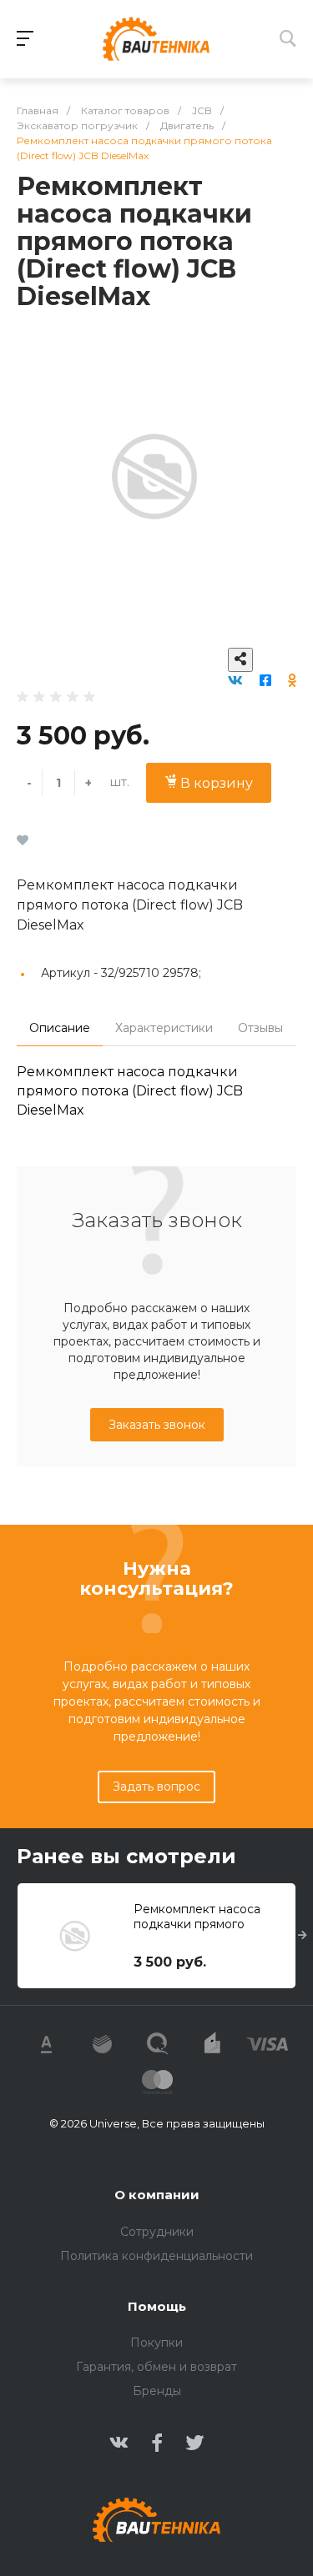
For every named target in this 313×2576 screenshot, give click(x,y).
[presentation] (303, 1936)
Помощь (157, 2306)
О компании (157, 2195)
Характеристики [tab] (164, 1028)
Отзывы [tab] (260, 1028)
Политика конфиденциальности (156, 2256)
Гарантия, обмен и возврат (156, 2367)
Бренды (157, 2391)
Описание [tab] (60, 1028)
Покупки (156, 2343)
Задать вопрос (156, 1787)
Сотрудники (157, 2232)
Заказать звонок (157, 1425)
